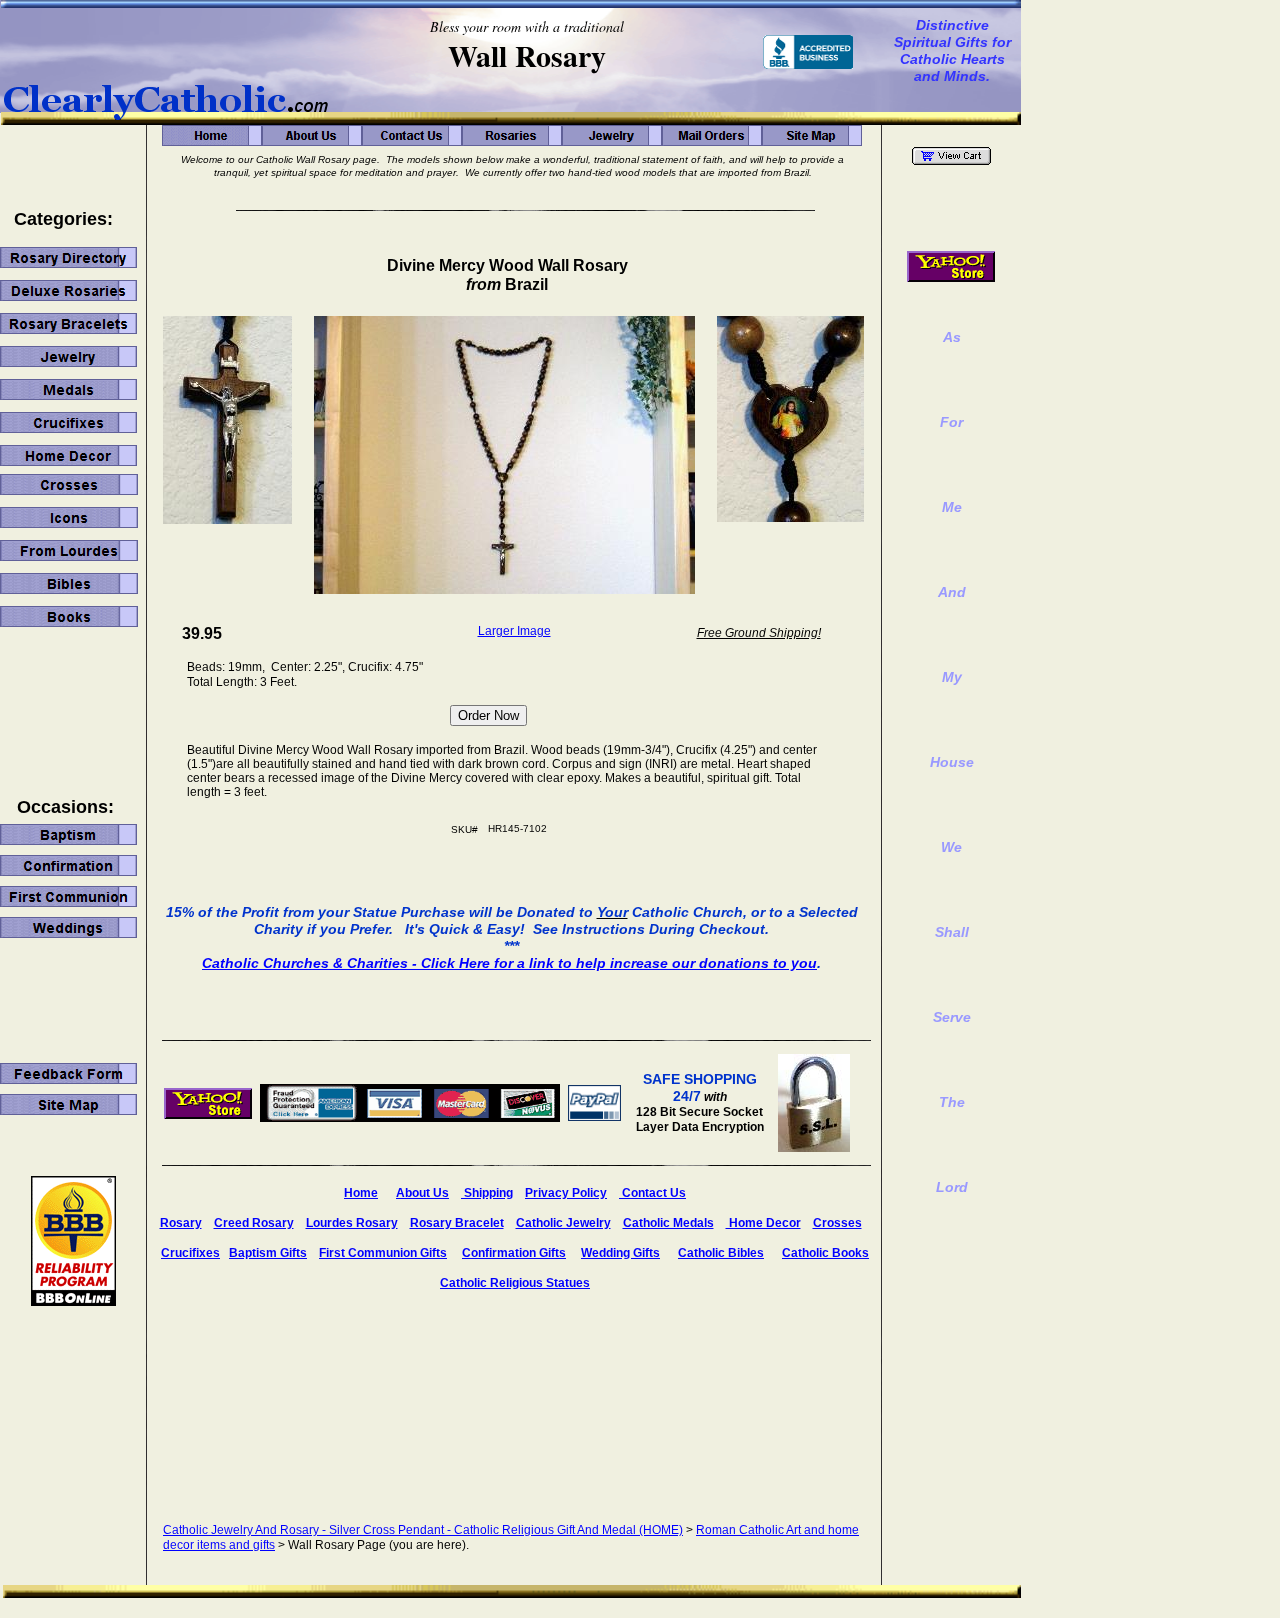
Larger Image (514, 631)
